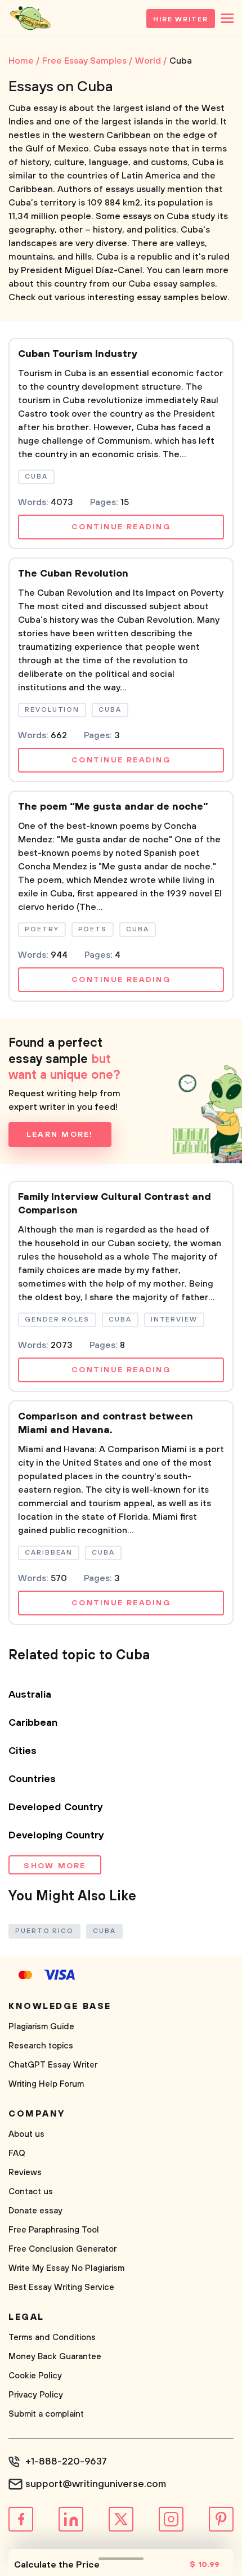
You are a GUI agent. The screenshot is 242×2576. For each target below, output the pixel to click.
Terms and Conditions (52, 2338)
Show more (55, 1866)
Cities (23, 1751)
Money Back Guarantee (55, 2357)
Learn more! (60, 1135)
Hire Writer (181, 19)
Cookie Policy (35, 2376)
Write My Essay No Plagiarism (66, 2268)
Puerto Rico (44, 1931)
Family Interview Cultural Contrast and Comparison (115, 1204)
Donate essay (35, 2211)
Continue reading (121, 527)
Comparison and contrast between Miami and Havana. (106, 1423)
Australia (30, 1695)
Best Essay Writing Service (61, 2287)
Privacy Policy (36, 2395)
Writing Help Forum (46, 2084)
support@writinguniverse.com (96, 2484)
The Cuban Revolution (73, 574)
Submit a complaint (46, 2414)
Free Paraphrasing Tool (54, 2230)
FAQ (17, 2153)
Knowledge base (60, 2006)
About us (26, 2134)
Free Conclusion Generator (62, 2249)
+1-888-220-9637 (66, 2462)
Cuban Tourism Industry (78, 354)
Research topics (41, 2046)
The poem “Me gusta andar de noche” (113, 807)
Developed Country (56, 1807)
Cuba (104, 1931)
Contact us (31, 2192)
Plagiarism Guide (41, 2027)
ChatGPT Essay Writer (53, 2065)
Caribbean (33, 1723)
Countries (32, 1779)
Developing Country (56, 1836)
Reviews (25, 2173)
